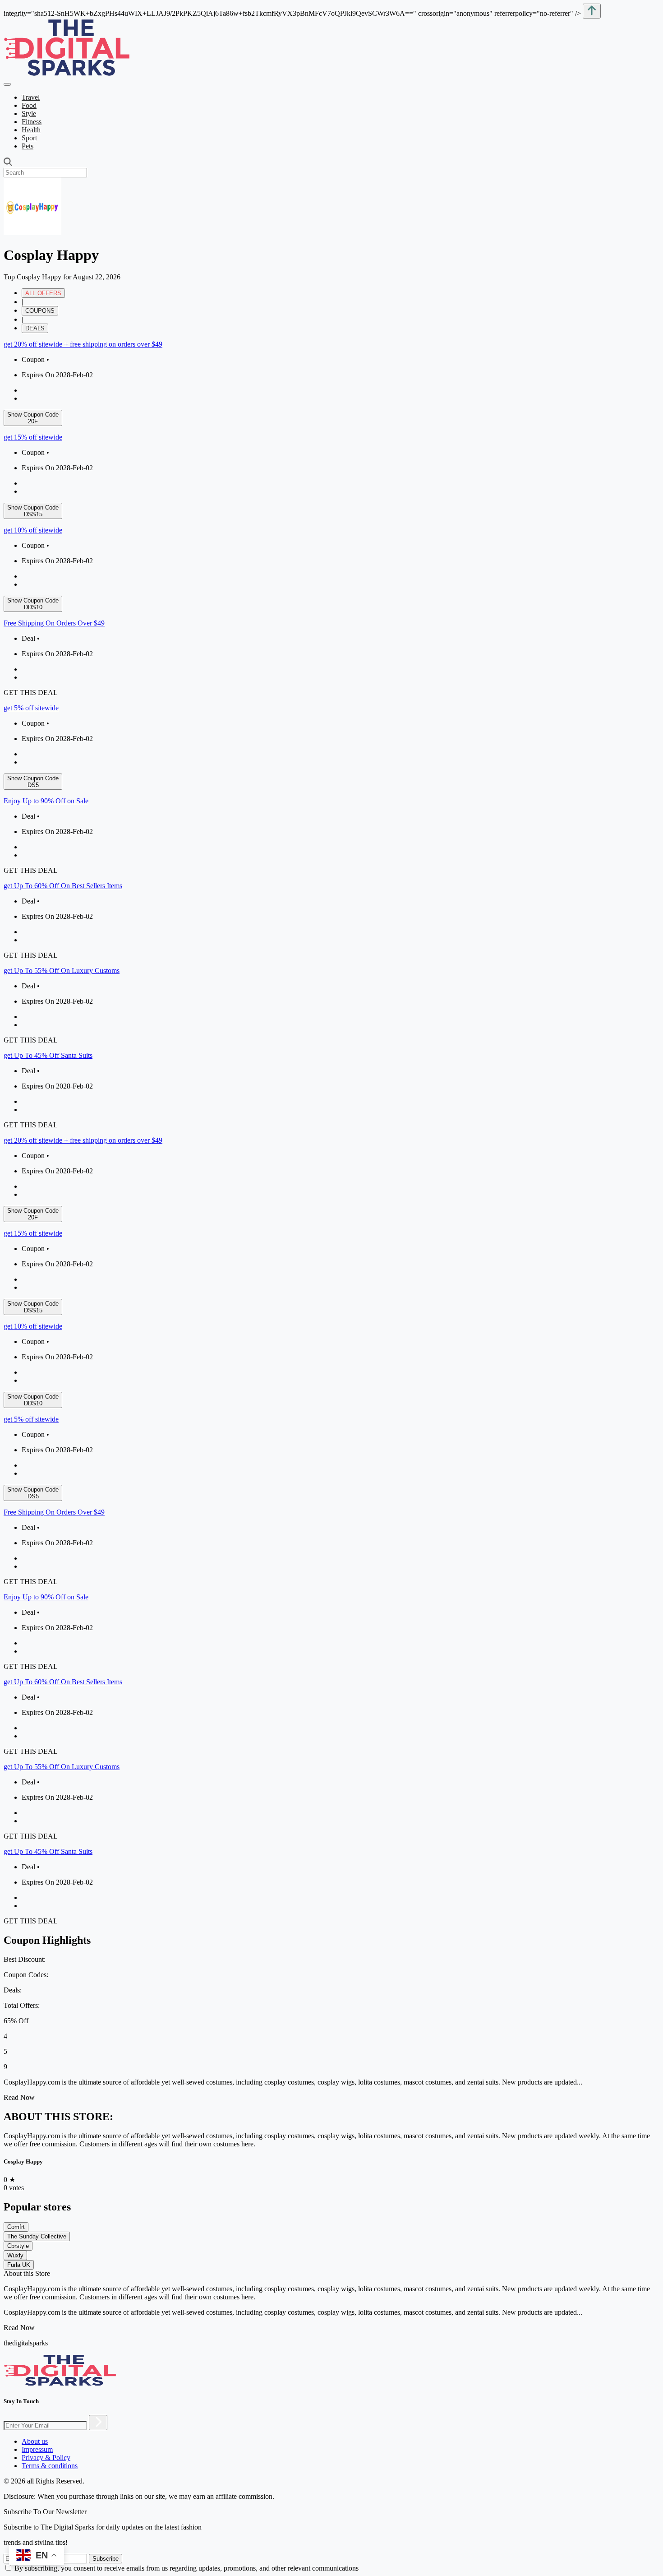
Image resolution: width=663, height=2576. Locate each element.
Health (31, 130)
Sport (29, 138)
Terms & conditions (50, 2466)
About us (35, 2441)
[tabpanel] (331, 735)
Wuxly (15, 2255)
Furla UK (19, 2265)
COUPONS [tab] (40, 311)
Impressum (37, 2449)
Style (29, 114)
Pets (28, 146)
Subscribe (106, 2559)
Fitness (32, 122)
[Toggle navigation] (7, 84)
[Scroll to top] (592, 11)
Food (29, 105)
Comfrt (16, 2227)
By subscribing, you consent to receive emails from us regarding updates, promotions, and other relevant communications (186, 2568)
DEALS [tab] (35, 328)
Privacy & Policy (46, 2458)
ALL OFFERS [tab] (43, 293)
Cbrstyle (18, 2246)
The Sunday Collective (37, 2236)
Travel (31, 97)
